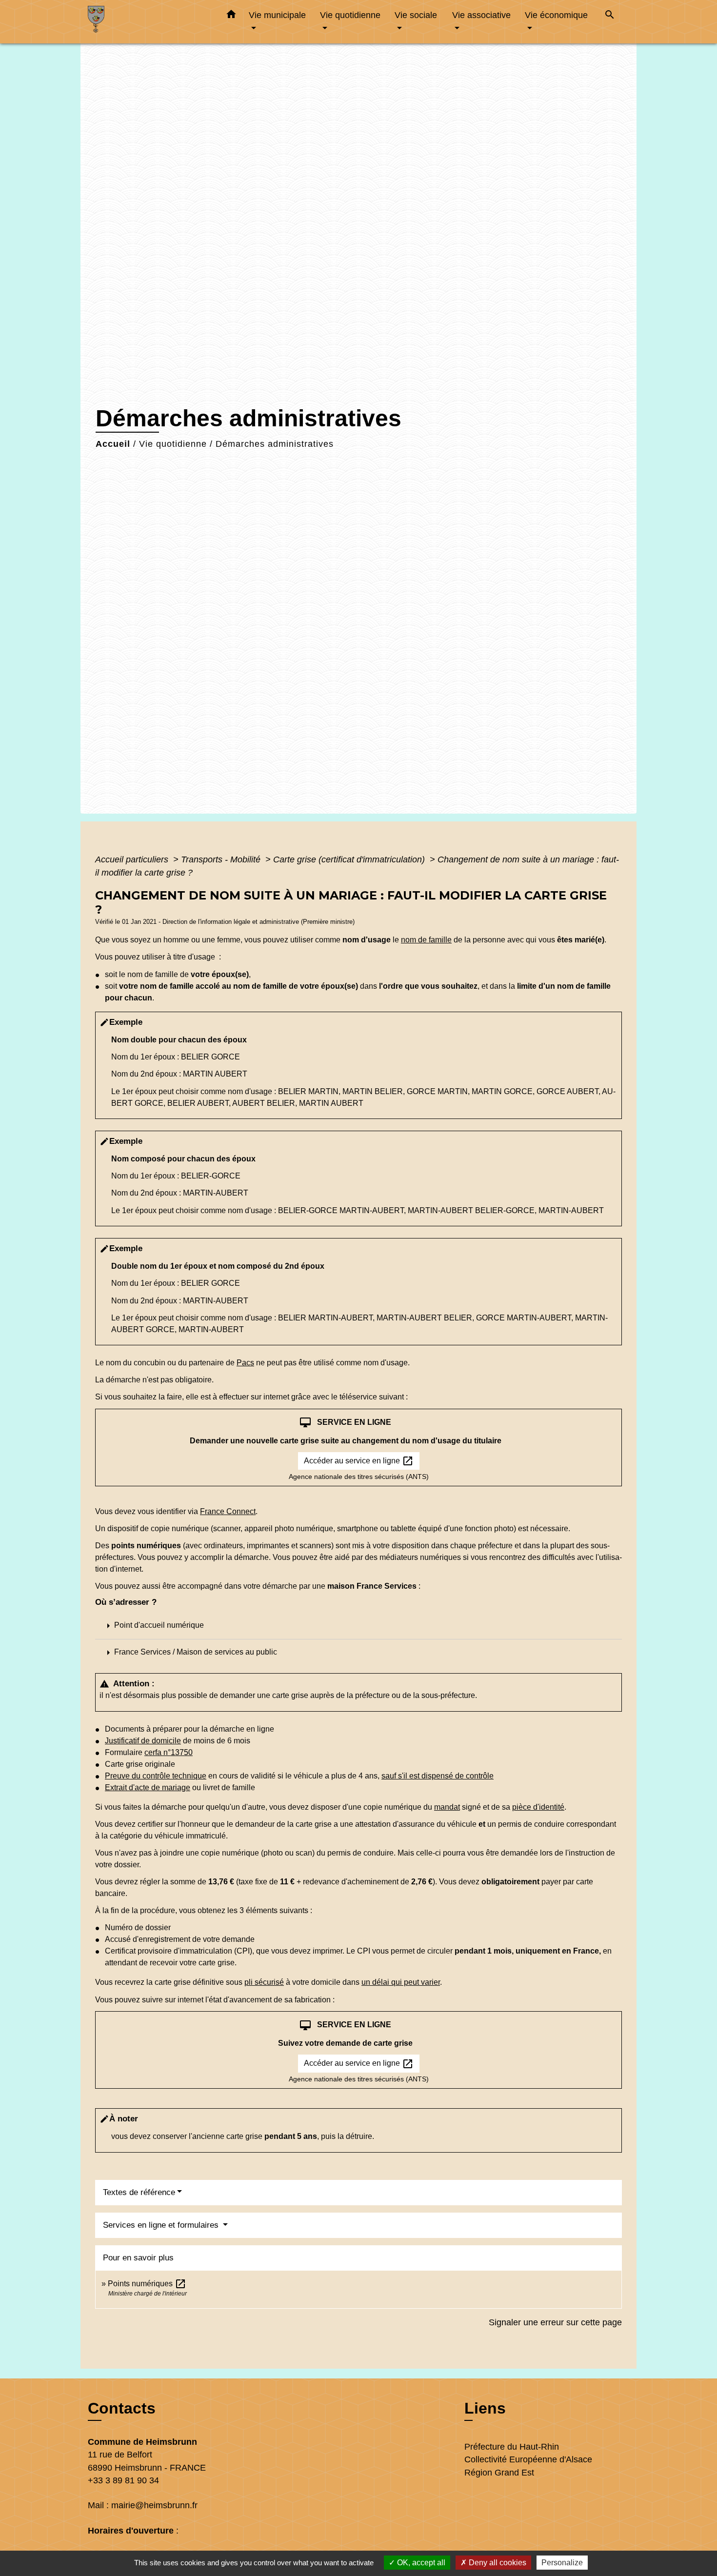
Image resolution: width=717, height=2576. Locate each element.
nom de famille (426, 940)
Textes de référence (139, 2192)
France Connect (228, 1511)
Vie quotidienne (173, 444)
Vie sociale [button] (416, 15)
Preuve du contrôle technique (156, 1776)
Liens (485, 2408)
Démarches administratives (275, 444)
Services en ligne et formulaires (162, 2225)
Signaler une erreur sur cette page (555, 2322)
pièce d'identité (538, 1807)
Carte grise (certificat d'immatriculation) (350, 859)
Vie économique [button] (556, 15)
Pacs (245, 1363)
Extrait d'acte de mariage (148, 1787)
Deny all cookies (497, 2563)
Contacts (122, 2408)
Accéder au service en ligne (359, 1461)
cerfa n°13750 (169, 1752)
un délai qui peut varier (401, 1982)
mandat (447, 1807)
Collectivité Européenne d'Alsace (528, 2459)
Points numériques (147, 2284)
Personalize (562, 2563)
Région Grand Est (499, 2473)
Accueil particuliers (133, 859)
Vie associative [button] (481, 15)
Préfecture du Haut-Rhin (512, 2447)
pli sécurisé (264, 1982)
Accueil (113, 444)
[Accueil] (149, 22)
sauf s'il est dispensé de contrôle (438, 1776)
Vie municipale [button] (277, 15)
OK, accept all (420, 2563)
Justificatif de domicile (143, 1741)
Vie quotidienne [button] (350, 15)
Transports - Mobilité (222, 859)
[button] (231, 16)
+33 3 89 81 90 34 (123, 2480)
